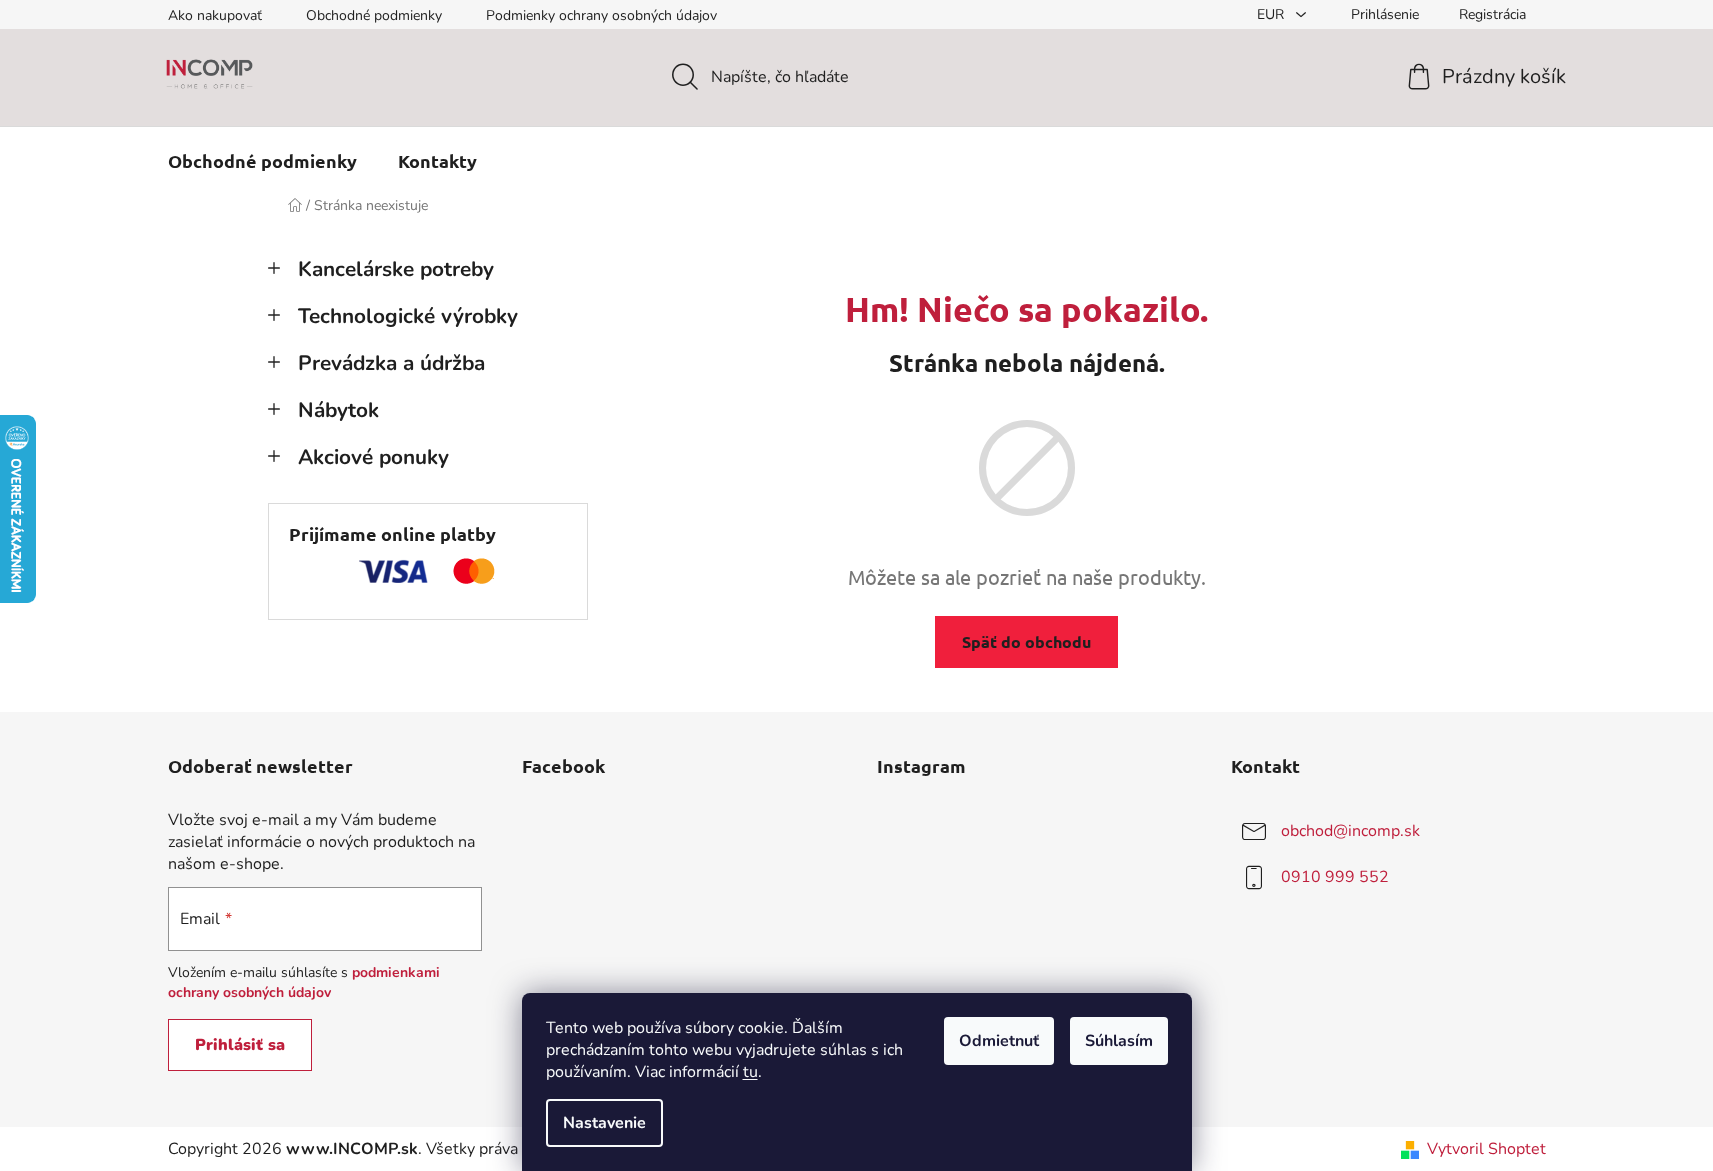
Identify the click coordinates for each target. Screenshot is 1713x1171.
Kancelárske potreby (396, 269)
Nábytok (338, 410)
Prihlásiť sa (240, 1045)
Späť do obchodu (1026, 641)
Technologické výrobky (408, 316)
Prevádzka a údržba (391, 363)
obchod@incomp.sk (1350, 831)
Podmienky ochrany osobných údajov (601, 15)
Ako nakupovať (215, 15)
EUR (1272, 14)
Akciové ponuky (373, 457)
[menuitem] (262, 161)
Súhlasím (1119, 1041)
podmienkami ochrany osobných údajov (304, 982)
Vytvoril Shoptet (1486, 1149)
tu (750, 1072)
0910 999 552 (1335, 877)
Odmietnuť (999, 1041)
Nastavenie (604, 1123)
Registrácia (1492, 14)
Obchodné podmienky (374, 15)
